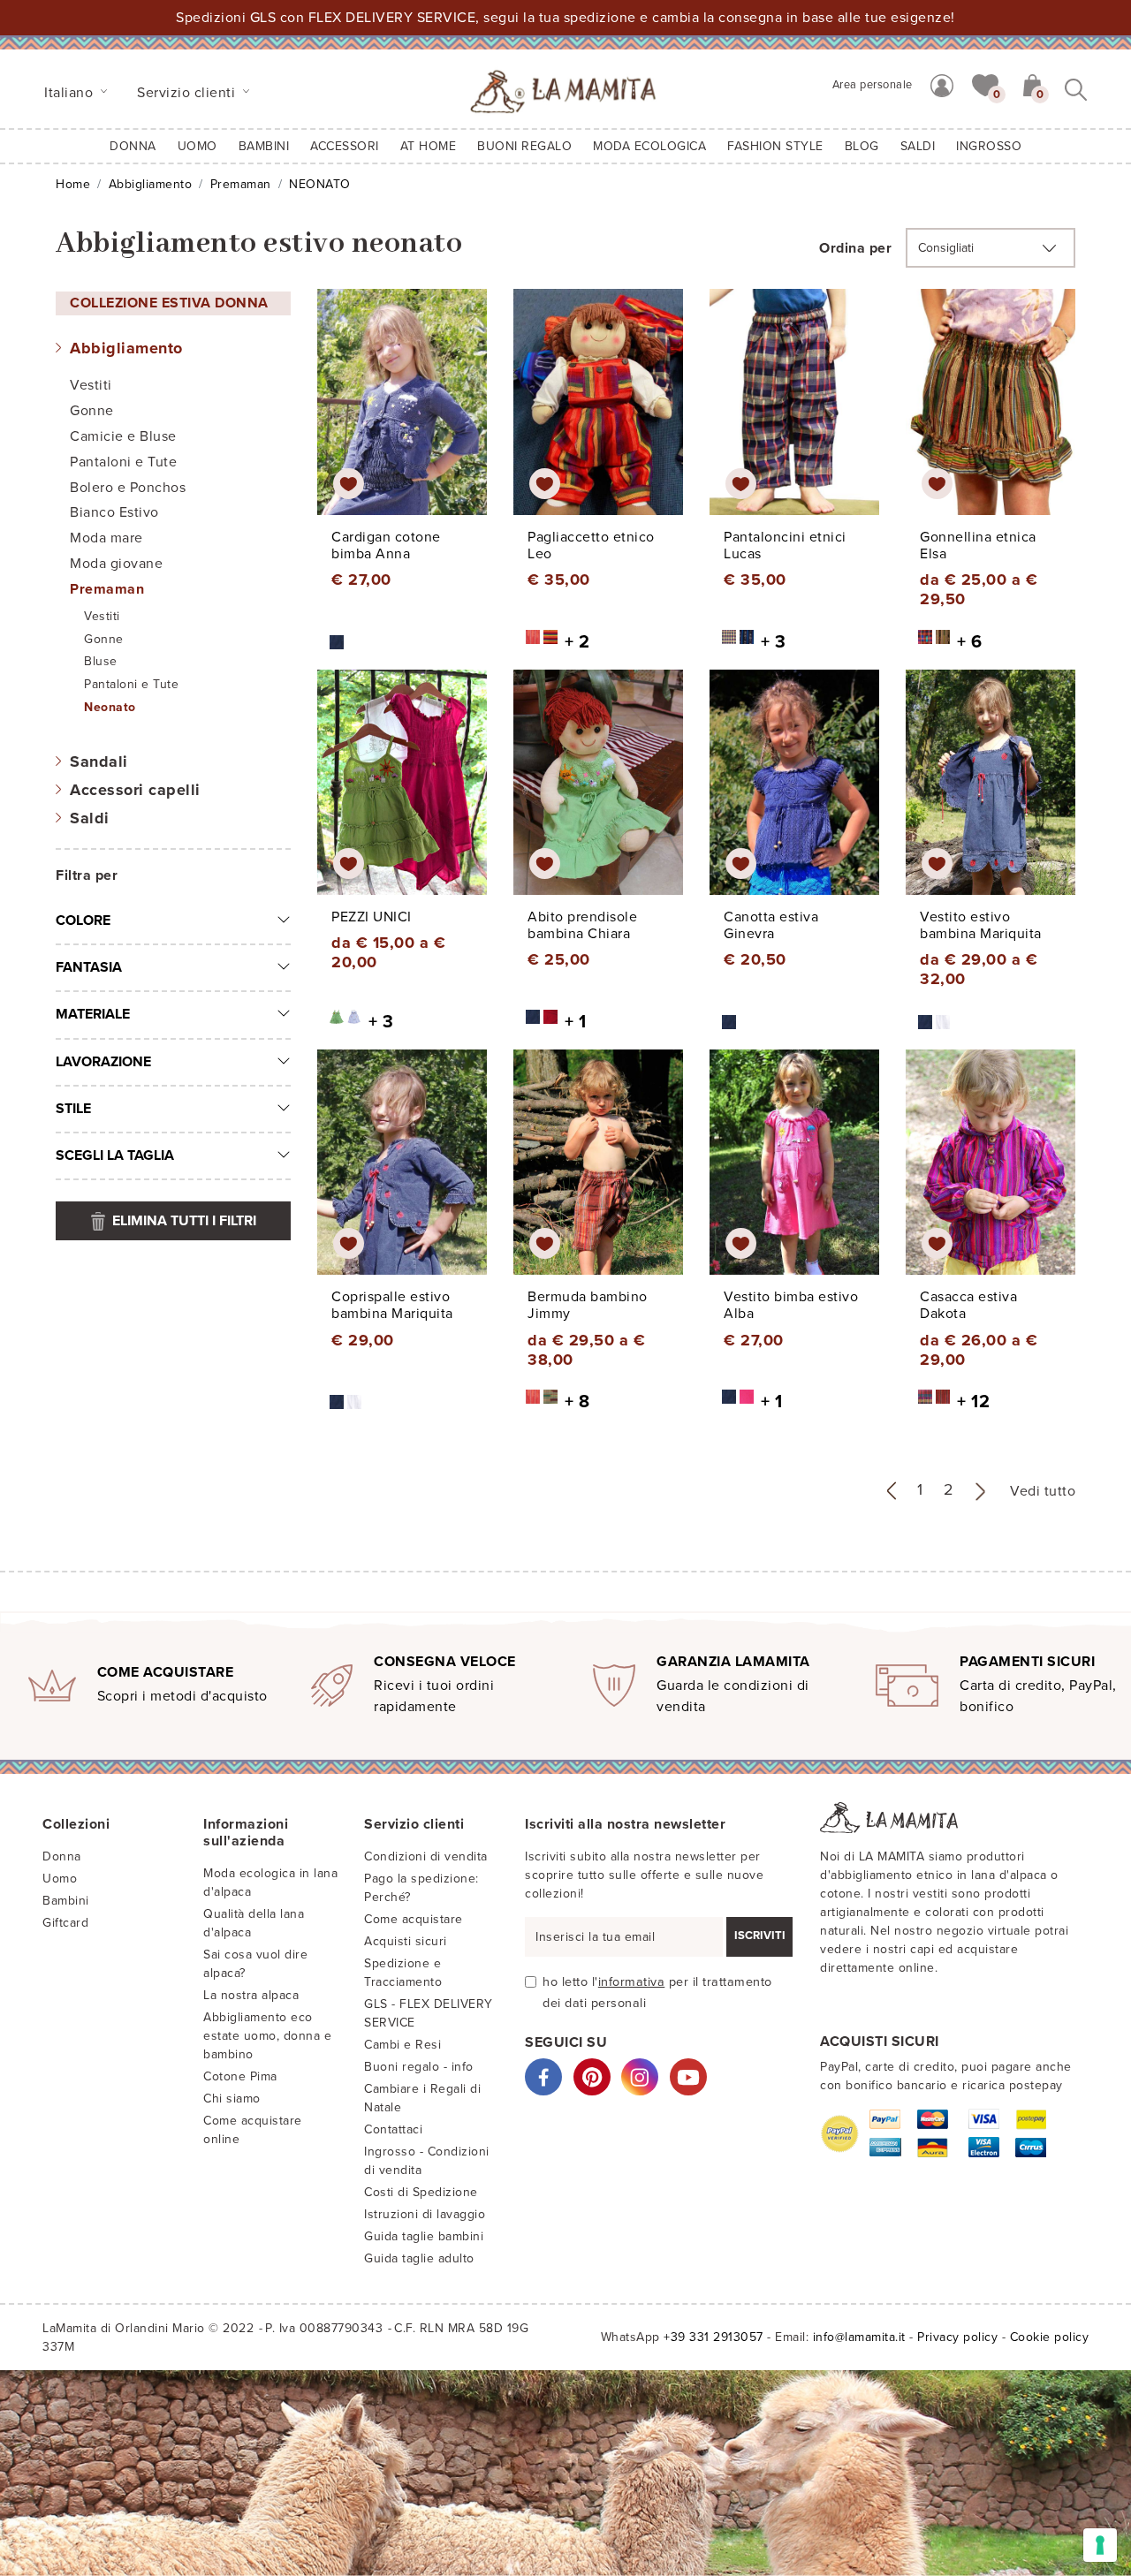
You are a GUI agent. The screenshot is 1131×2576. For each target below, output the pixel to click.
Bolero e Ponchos (128, 488)
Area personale (873, 85)
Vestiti (91, 385)
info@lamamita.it (859, 2337)
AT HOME (429, 146)
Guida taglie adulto (419, 2258)
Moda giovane (116, 564)
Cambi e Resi (402, 2045)
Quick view (403, 418)
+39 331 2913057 (714, 2337)
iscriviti (760, 1936)
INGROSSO (989, 146)
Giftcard (65, 1923)
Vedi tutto (1043, 1491)
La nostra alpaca (251, 1995)
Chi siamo (232, 2099)
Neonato (110, 707)
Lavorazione (103, 1062)
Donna (133, 146)
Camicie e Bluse (123, 436)
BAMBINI (264, 146)
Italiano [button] (71, 93)
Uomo (197, 146)
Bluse (101, 661)
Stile (73, 1109)
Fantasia (89, 967)
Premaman (241, 184)
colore (83, 921)
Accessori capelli (135, 790)
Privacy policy (957, 2337)
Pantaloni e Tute (123, 462)
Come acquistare (414, 1919)
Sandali (99, 761)
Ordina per (855, 248)
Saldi (90, 818)
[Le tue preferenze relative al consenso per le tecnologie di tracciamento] (1100, 2545)
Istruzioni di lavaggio (425, 2214)
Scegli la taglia (115, 1155)
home (73, 184)
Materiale (93, 1014)
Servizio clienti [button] (188, 93)
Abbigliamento (151, 184)
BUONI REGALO (524, 146)
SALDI (918, 146)
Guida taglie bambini (424, 2236)
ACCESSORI (345, 146)
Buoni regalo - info (419, 2067)
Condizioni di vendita (426, 1856)
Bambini (66, 1901)
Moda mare (106, 538)
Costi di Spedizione (421, 2192)
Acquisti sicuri (406, 1941)
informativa (632, 1982)
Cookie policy (1050, 2337)
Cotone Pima (240, 2076)
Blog (862, 146)
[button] (985, 84)
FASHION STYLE (775, 146)
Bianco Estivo (114, 512)
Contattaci (393, 2129)
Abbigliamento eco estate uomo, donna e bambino (267, 2036)
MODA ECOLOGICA (649, 146)
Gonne (92, 411)
